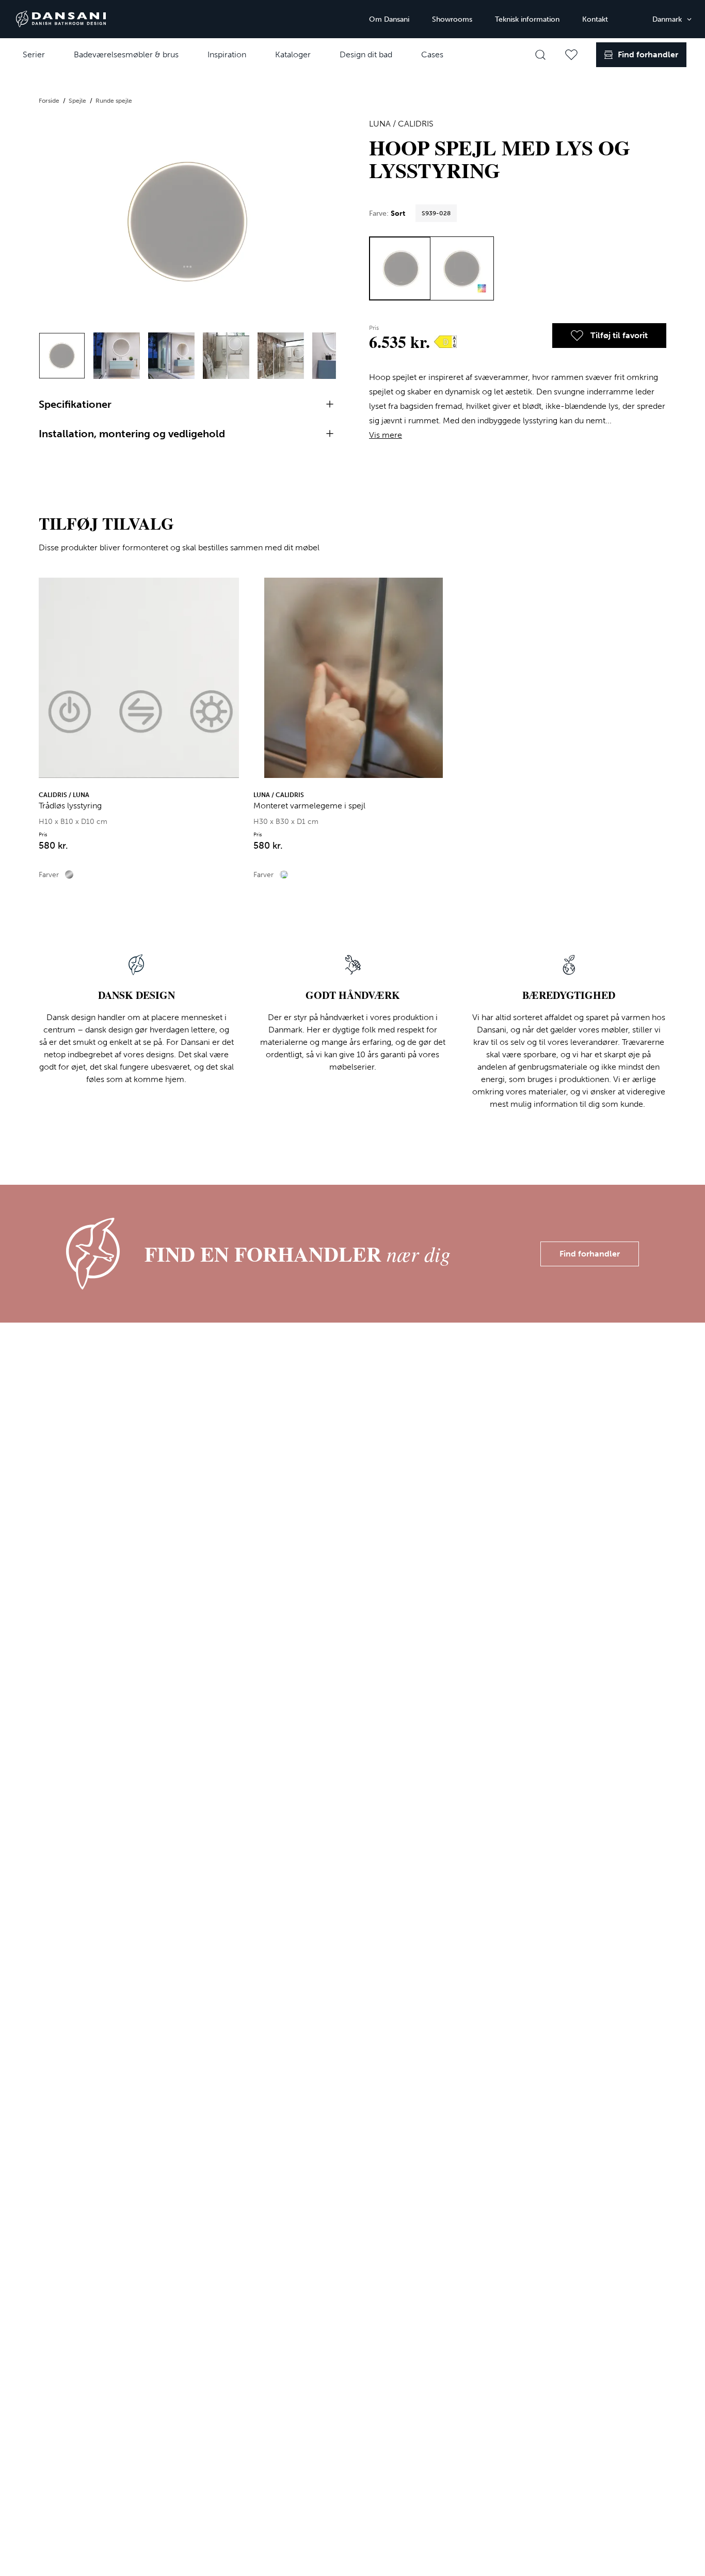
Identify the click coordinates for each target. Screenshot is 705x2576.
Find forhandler (590, 1254)
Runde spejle (114, 101)
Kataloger (293, 54)
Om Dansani (389, 19)
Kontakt (595, 19)
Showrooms (452, 19)
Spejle (78, 101)
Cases (432, 54)
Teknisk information (527, 19)
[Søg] (540, 55)
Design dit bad (366, 54)
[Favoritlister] (571, 55)
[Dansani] (61, 19)
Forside (50, 101)
